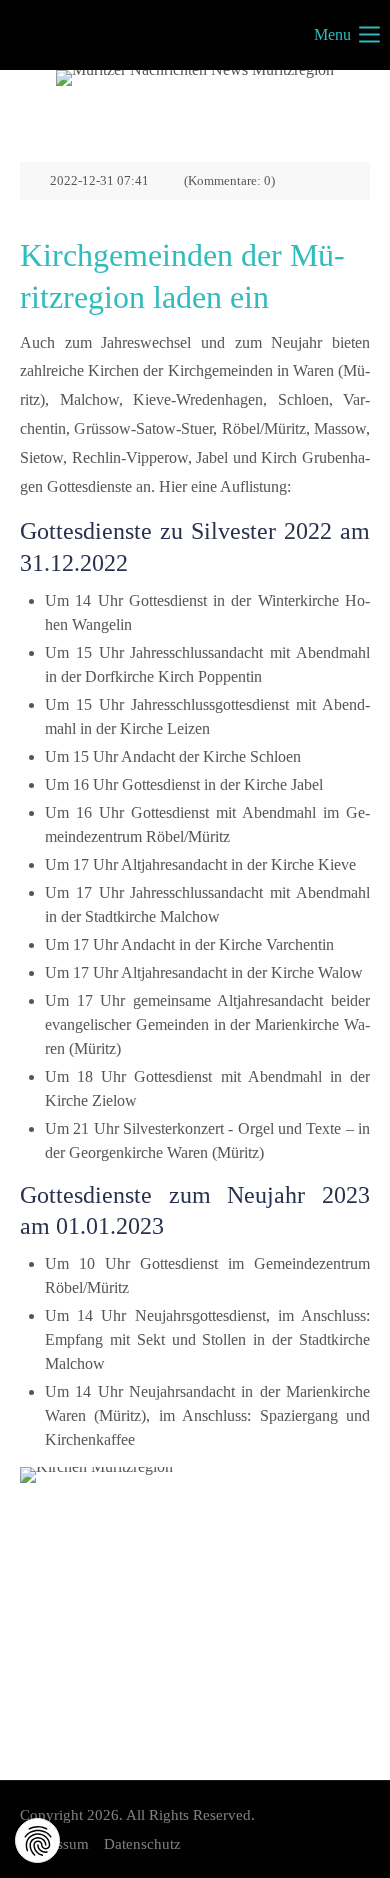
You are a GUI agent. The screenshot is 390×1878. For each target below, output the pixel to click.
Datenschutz (142, 1844)
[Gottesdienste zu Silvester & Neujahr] (195, 1598)
